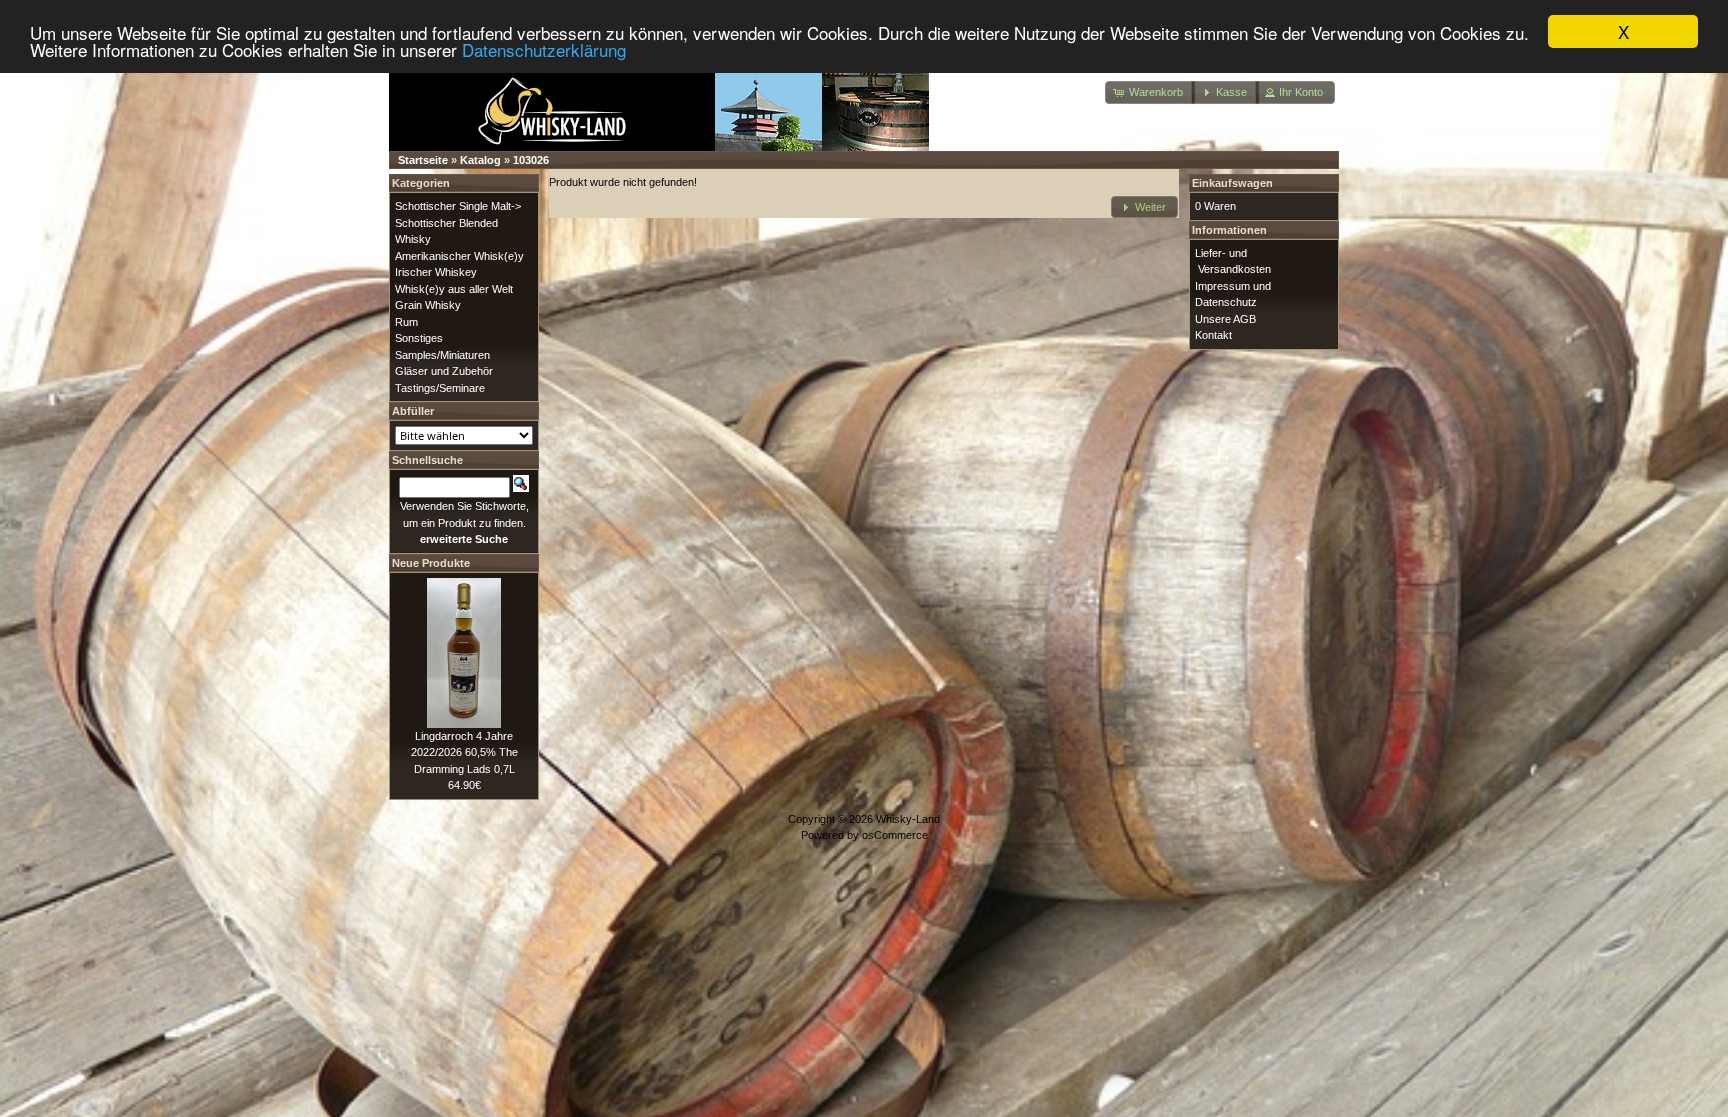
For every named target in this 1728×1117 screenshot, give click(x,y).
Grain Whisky (428, 305)
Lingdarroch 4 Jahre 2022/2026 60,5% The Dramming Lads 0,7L (464, 752)
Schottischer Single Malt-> (458, 206)
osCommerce (895, 835)
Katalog (480, 160)
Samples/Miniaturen (442, 355)
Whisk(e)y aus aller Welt (454, 289)
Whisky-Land (908, 819)
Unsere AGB (1225, 319)
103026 (531, 160)
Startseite (423, 160)
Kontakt (1213, 335)
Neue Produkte (431, 563)
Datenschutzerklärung (544, 49)
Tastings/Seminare (440, 388)
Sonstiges (419, 338)
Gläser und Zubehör (444, 371)
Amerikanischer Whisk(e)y (459, 256)
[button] (1150, 92)
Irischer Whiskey (436, 272)
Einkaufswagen (1232, 183)
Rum (406, 322)
